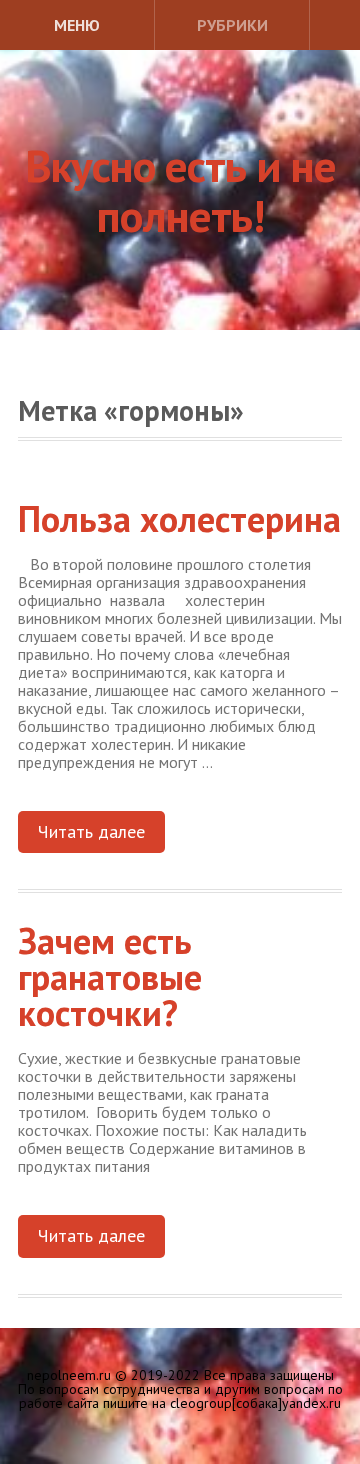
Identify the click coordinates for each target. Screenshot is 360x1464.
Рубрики (232, 25)
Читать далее (91, 831)
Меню (77, 25)
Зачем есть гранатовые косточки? (110, 976)
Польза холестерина (179, 518)
